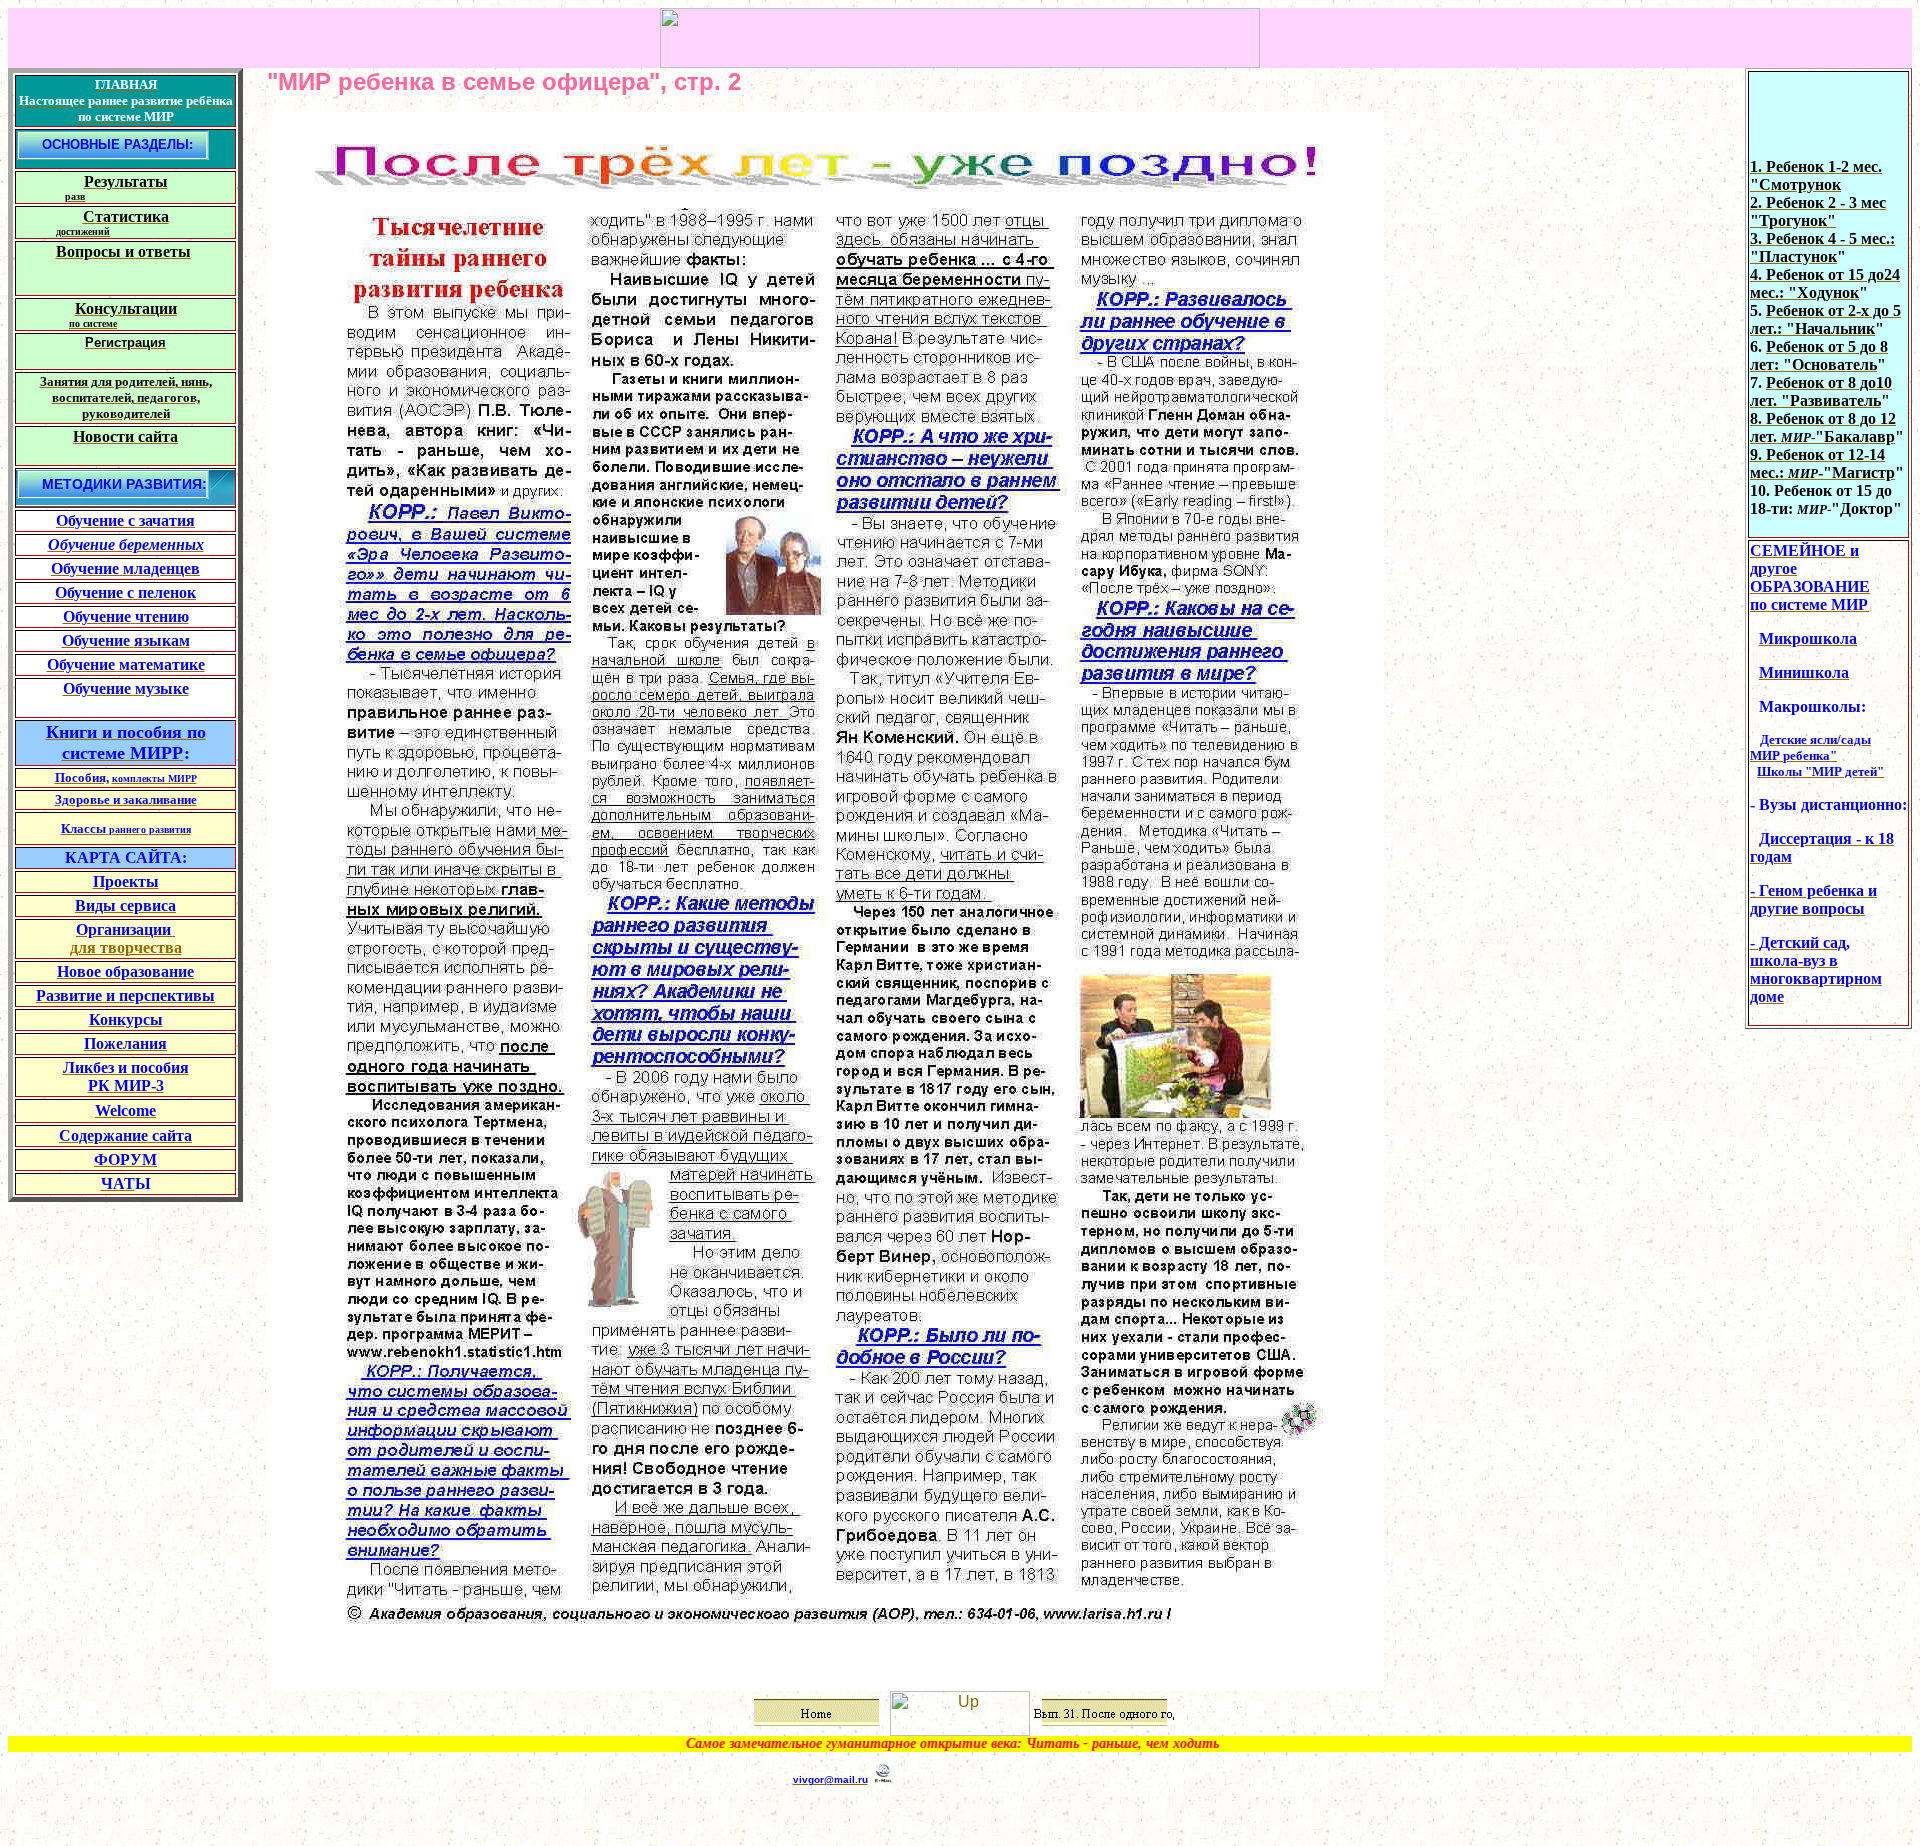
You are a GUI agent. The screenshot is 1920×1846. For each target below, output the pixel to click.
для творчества (126, 947)
